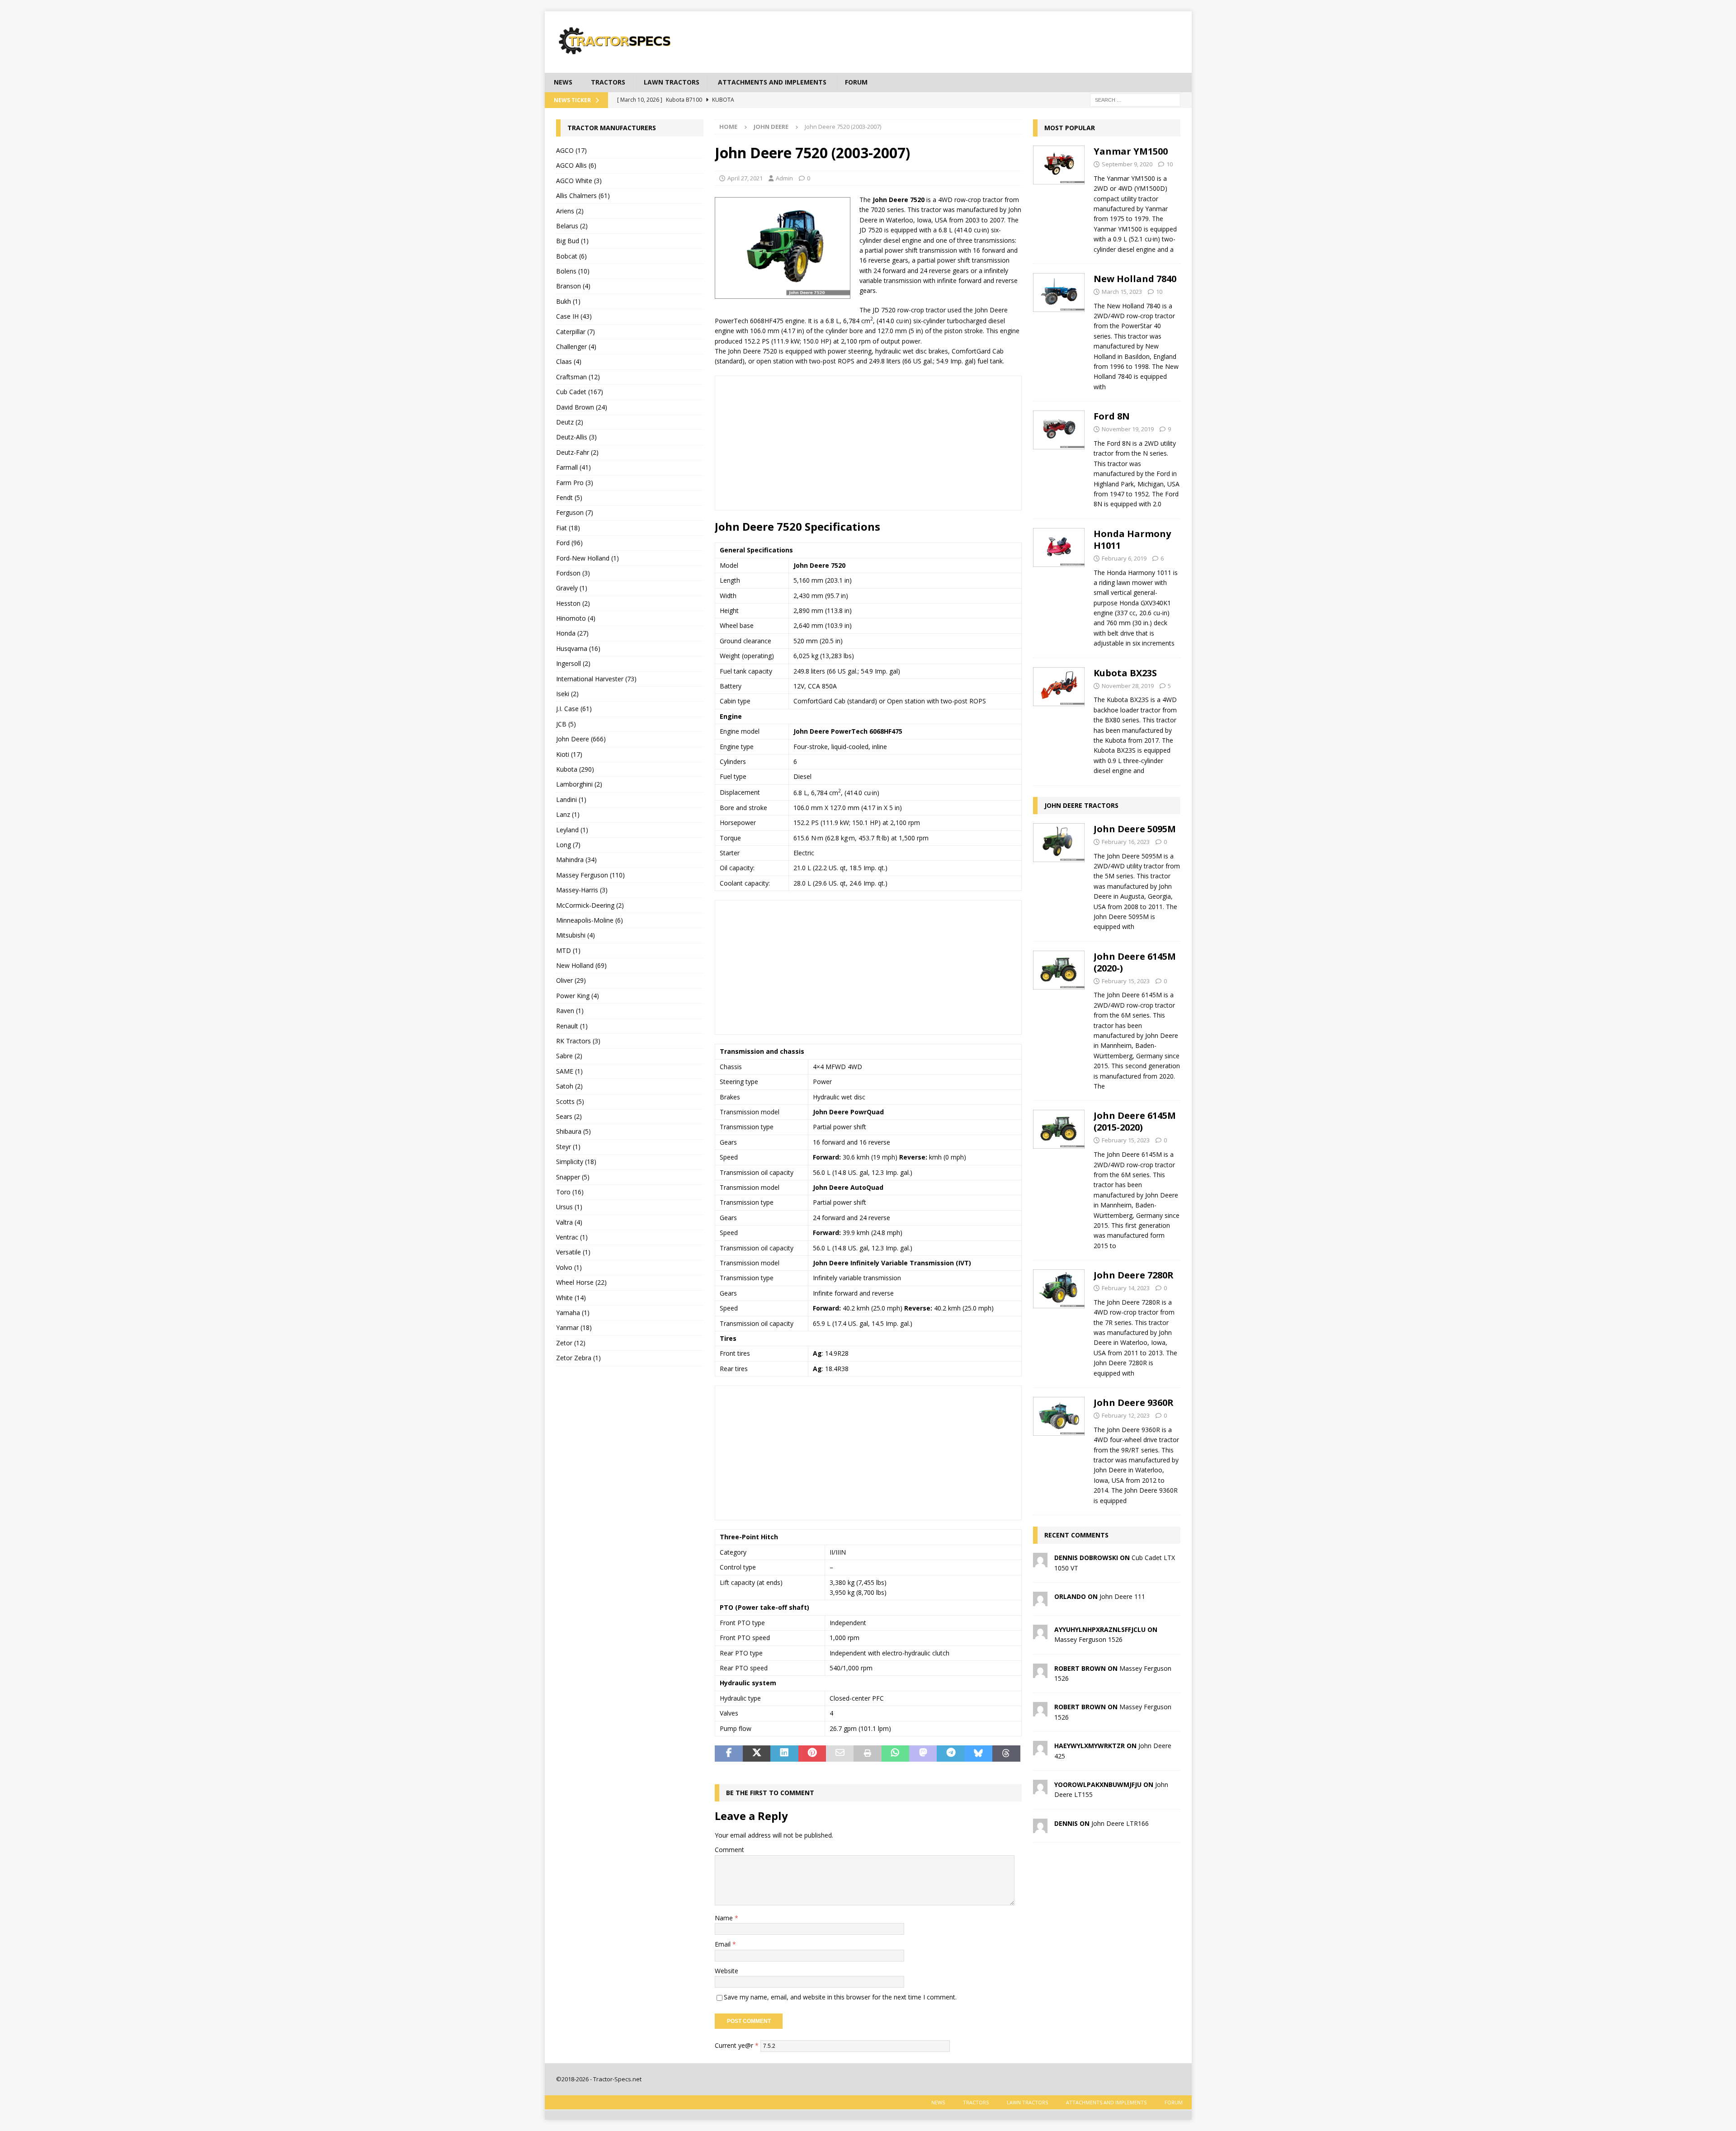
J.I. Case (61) (574, 709)
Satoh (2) (569, 1086)
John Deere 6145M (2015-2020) (1135, 1121)
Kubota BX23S (1125, 673)
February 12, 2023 (1126, 1415)
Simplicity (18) (576, 1162)
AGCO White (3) (579, 181)
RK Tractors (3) (578, 1041)
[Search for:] (1135, 99)
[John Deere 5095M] (1059, 875)
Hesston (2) (573, 603)
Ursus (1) (569, 1207)
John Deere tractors (1081, 805)
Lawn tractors (672, 82)
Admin (784, 178)
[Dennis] (1040, 1827)
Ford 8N (1112, 416)
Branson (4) (573, 286)
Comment (729, 1850)
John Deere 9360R (1134, 1403)
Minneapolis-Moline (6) (590, 920)
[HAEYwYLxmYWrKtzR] (1040, 1750)
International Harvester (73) (596, 679)
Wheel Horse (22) (581, 1282)
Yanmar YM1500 (1131, 151)
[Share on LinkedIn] (784, 1754)
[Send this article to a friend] (840, 1754)
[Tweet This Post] (757, 1754)
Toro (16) (570, 1192)
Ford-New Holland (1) (587, 558)
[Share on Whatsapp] (895, 1754)
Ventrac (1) (572, 1237)
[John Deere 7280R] (1059, 1322)
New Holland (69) (581, 965)
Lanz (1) (568, 814)
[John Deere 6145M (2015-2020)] (1059, 1178)
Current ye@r (737, 2045)
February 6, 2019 (1124, 558)
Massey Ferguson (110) (590, 875)
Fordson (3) (573, 573)
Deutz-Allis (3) (576, 437)
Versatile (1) (573, 1252)
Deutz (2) (570, 422)
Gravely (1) (572, 588)
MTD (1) (568, 950)
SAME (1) (569, 1071)
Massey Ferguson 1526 (1088, 1639)
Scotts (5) (570, 1101)
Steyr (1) (568, 1147)
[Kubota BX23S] (1059, 719)
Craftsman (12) (578, 377)
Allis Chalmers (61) (583, 196)
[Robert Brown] (1040, 1672)
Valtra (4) (569, 1222)
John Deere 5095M (1135, 829)
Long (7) (568, 845)
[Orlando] (1040, 1601)
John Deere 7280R (1134, 1275)
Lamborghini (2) (579, 784)
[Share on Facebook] (729, 1754)
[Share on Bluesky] (979, 1754)
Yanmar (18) (574, 1327)
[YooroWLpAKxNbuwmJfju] (1040, 1789)
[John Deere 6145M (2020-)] (1059, 1019)
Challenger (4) (576, 347)
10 (1170, 164)
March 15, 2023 (1122, 292)
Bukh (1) (568, 301)
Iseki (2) (567, 694)
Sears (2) (569, 1116)
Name (725, 1918)
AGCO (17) (571, 150)
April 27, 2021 (745, 178)
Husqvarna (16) (578, 648)
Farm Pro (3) (575, 483)
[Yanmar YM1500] (1059, 198)
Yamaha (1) (573, 1313)
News (563, 82)
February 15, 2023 (1126, 981)
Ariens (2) (570, 211)
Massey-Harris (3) (582, 890)
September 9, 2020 (1127, 164)
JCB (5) (566, 724)
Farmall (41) (573, 467)
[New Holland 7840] (1059, 330)
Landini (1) (571, 799)
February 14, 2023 (1126, 1288)
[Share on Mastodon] (923, 1754)
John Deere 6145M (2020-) (1135, 962)
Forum (856, 82)
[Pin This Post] (812, 1754)
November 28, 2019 (1128, 686)
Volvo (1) (569, 1267)
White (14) (571, 1298)
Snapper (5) (573, 1177)
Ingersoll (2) (573, 663)
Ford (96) (569, 543)
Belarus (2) (572, 226)
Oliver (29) (571, 980)
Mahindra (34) (576, 860)
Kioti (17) (569, 754)
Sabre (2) (569, 1056)
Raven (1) (570, 1011)
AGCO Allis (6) (576, 165)
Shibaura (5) (573, 1131)
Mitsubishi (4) (576, 935)
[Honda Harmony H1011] (1059, 586)
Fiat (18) (568, 528)
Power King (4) (578, 996)
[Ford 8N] (1059, 458)
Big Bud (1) (572, 241)
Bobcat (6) (571, 256)
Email (724, 1944)
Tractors (608, 82)
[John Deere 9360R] (1059, 1449)
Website (726, 1971)
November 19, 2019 (1128, 429)
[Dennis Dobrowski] (1040, 1562)
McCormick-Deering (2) (590, 905)
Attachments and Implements (772, 82)
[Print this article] (867, 1754)
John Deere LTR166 (1120, 1823)
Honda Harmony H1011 (1132, 540)
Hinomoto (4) (576, 618)
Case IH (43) (574, 316)
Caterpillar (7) (576, 332)
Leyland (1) (572, 830)
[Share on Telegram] (951, 1754)
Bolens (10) (573, 271)
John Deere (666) (581, 739)
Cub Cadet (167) (580, 392)
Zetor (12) (571, 1343)
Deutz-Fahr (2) (577, 452)
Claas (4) (569, 361)
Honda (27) (572, 633)
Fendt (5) (569, 497)
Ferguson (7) (575, 512)
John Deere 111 (1122, 1596)
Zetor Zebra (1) (578, 1358)
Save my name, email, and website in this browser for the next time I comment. (840, 1997)
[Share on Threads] (1006, 1754)
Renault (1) (572, 1026)
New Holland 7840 (1135, 279)
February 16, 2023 (1126, 842)
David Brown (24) (582, 407)
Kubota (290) (575, 769)
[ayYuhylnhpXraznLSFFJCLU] (1040, 1634)
